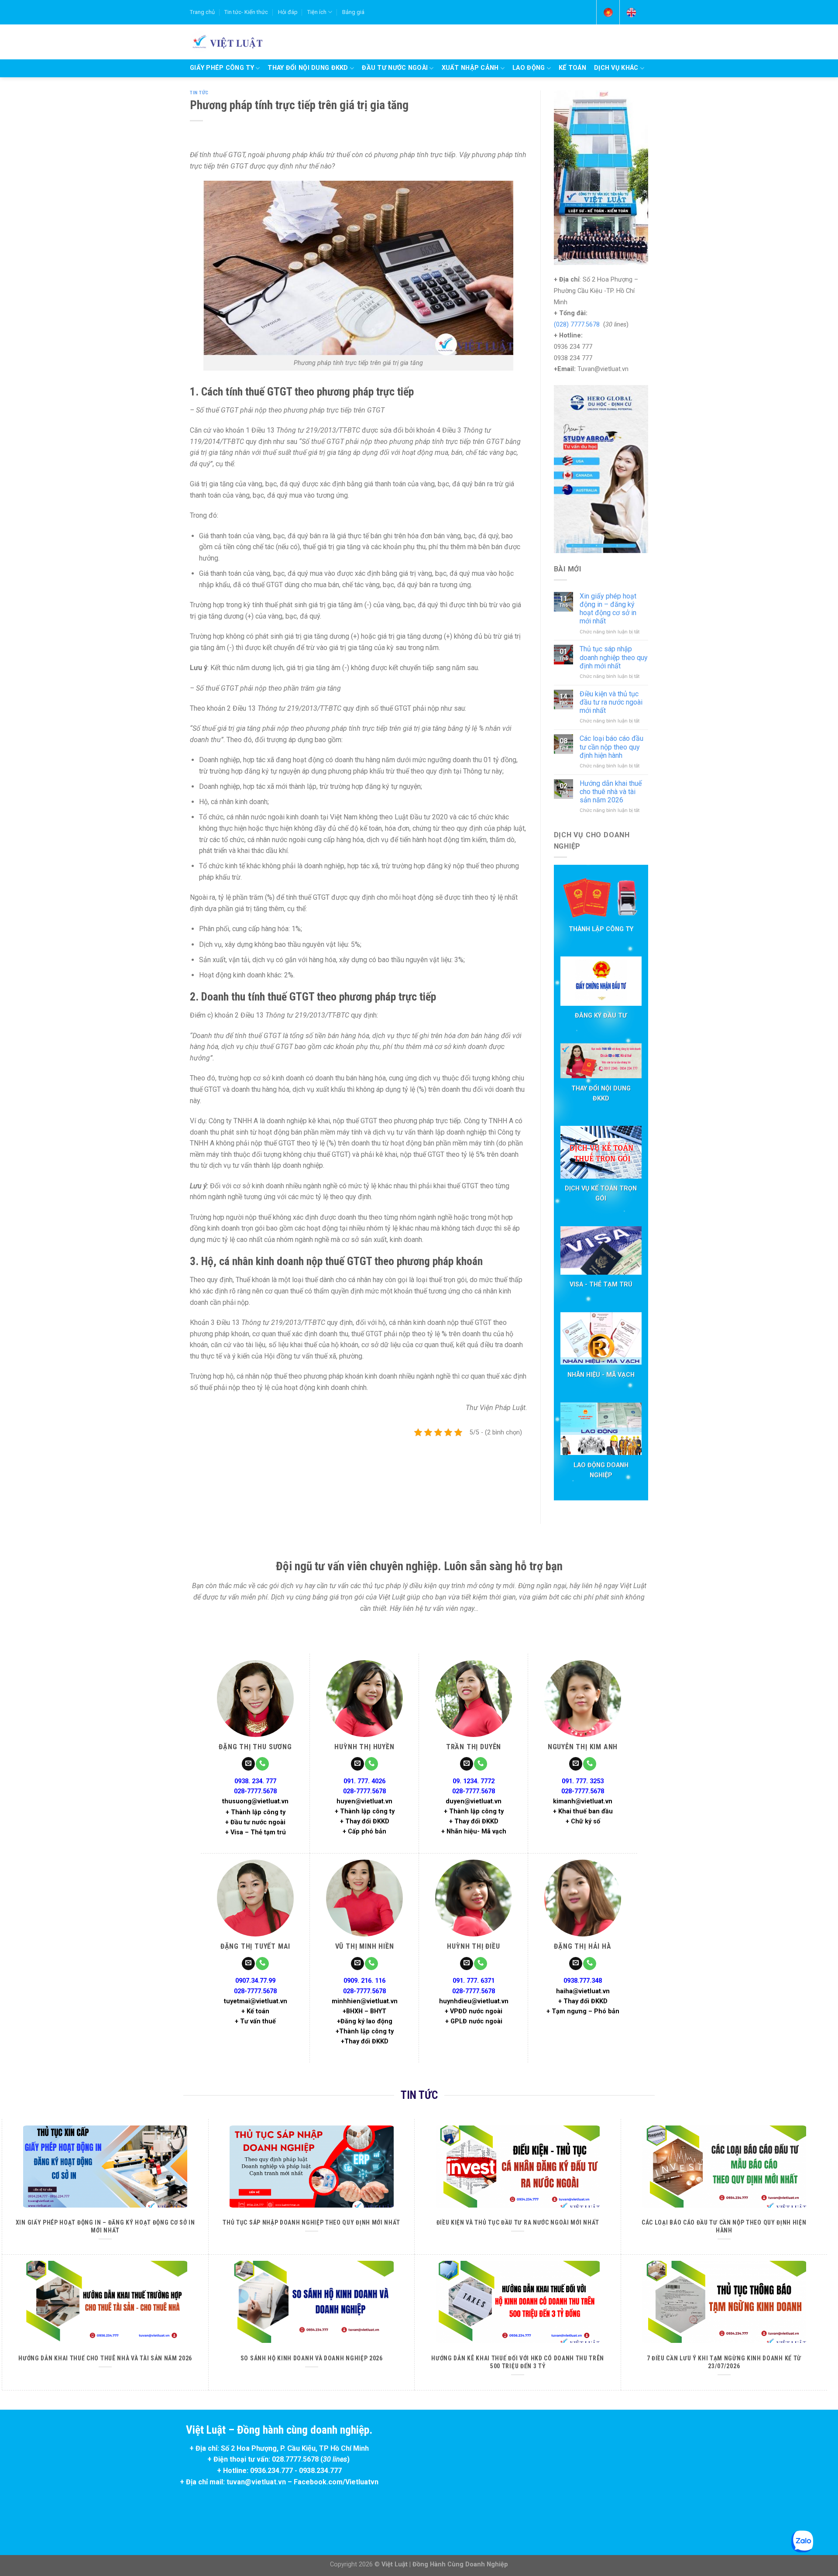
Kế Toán (572, 68)
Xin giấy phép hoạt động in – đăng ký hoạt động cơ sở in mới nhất (608, 609)
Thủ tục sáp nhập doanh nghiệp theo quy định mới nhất (614, 657)
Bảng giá (353, 12)
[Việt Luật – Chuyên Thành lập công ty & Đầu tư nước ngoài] (226, 41)
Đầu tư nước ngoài (395, 68)
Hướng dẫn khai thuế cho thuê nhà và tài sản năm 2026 (611, 792)
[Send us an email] (248, 1764)
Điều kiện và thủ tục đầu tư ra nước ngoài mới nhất (611, 702)
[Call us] (262, 1764)
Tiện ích (317, 12)
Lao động (529, 68)
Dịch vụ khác (616, 68)
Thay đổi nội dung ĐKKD (308, 68)
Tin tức (199, 93)
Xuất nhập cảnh (470, 68)
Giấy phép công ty (222, 68)
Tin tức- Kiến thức (246, 12)
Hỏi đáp (288, 12)
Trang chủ (202, 12)
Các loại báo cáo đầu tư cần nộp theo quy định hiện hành (611, 747)
